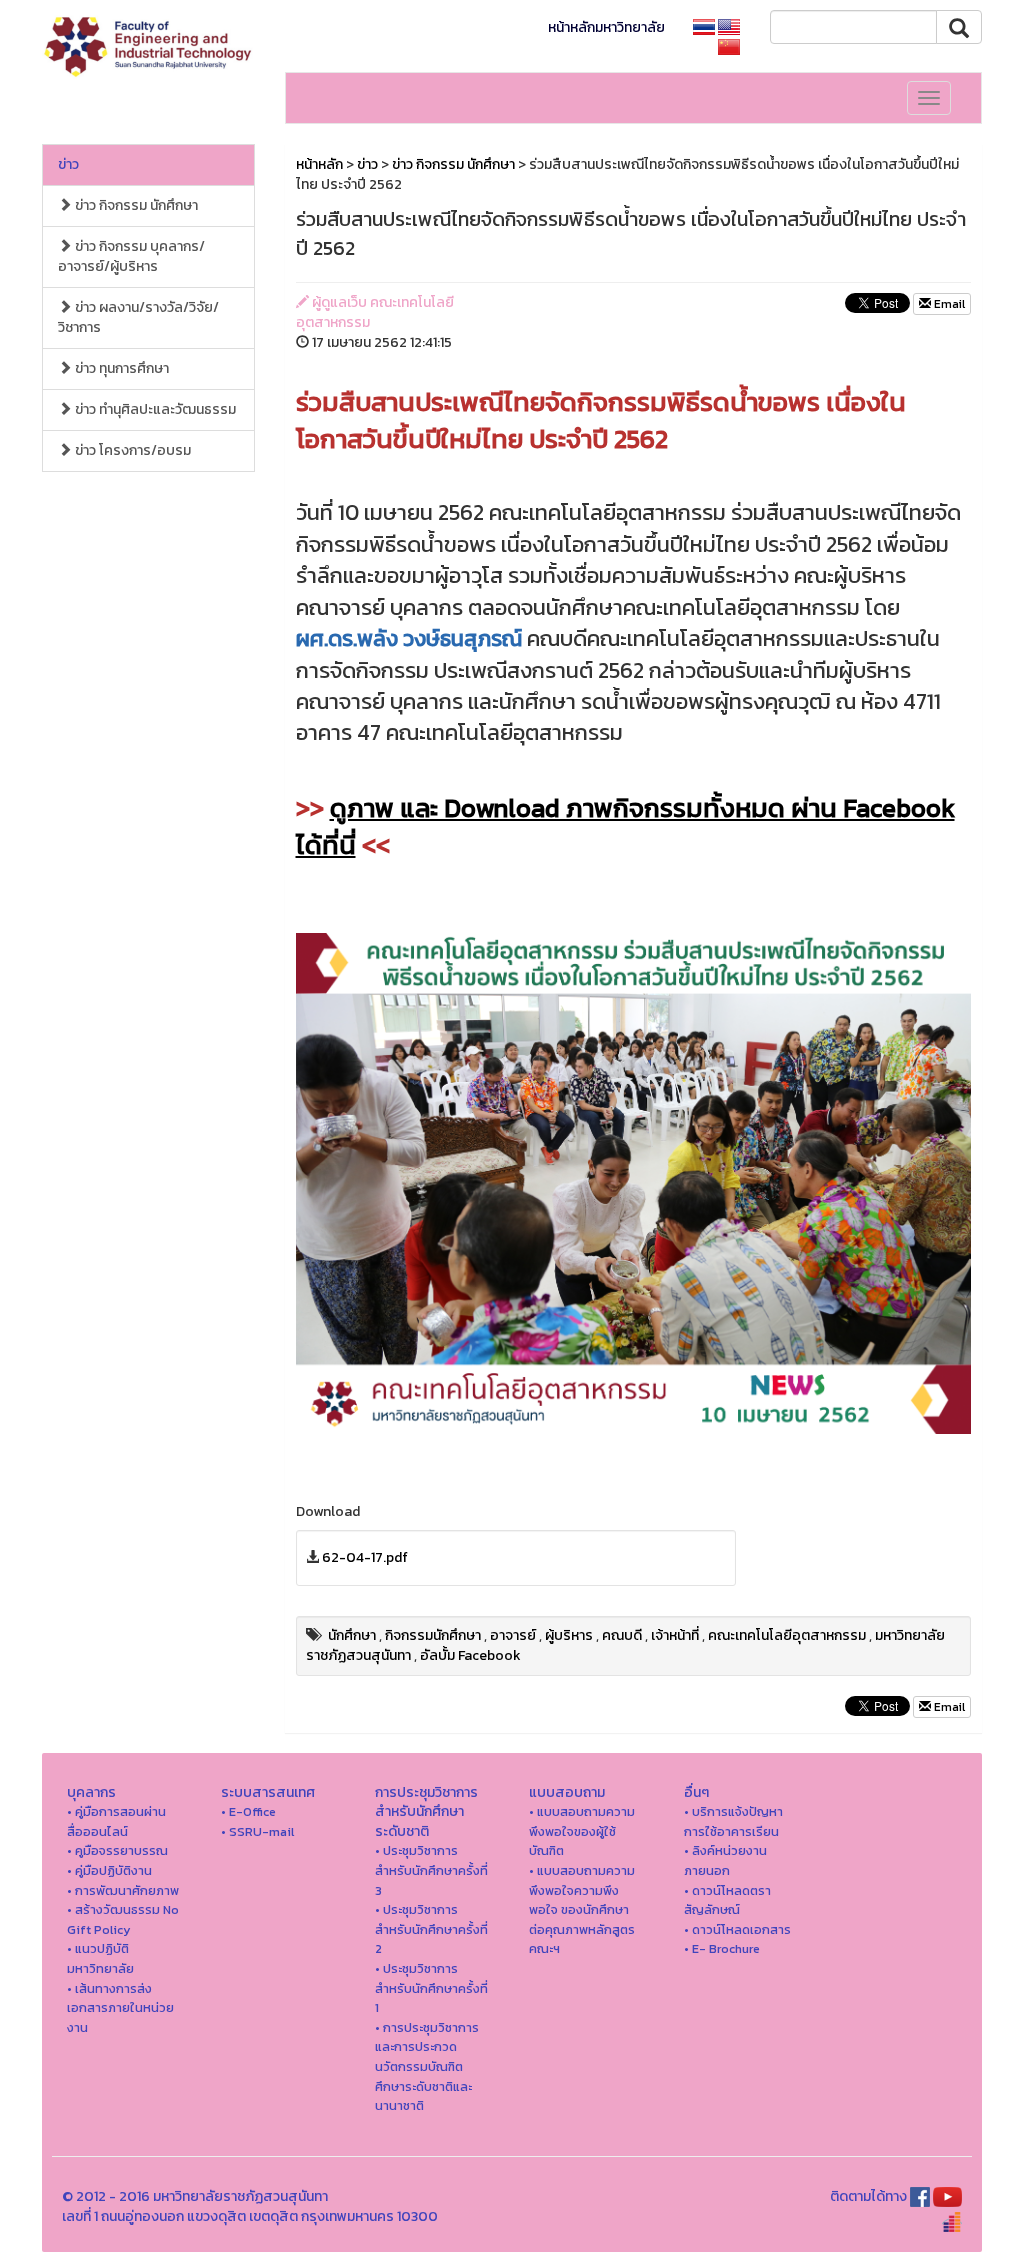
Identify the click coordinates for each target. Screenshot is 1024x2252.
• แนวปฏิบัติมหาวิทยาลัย (100, 1958)
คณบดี (622, 1635)
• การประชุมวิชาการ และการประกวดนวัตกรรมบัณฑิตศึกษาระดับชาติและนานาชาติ (427, 2066)
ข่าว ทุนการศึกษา (120, 368)
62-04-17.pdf (365, 1557)
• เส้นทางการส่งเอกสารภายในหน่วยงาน (120, 2008)
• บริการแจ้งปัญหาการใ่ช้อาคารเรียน (733, 1821)
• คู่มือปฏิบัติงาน (109, 1870)
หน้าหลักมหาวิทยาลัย (606, 27)
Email (948, 304)
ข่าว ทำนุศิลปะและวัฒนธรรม (154, 409)
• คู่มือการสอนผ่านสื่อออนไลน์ (116, 1821)
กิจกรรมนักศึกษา (433, 1635)
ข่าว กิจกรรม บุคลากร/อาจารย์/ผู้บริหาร (131, 256)
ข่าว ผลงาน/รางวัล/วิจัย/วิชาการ (138, 317)
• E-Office (248, 1811)
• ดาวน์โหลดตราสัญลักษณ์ (727, 1900)
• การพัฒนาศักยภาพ (123, 1890)
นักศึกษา (352, 1635)
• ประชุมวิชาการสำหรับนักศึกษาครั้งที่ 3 (431, 1870)
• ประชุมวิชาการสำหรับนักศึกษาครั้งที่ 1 (431, 1988)
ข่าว (68, 164)
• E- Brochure (722, 1948)
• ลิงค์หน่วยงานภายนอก (725, 1860)
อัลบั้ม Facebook (470, 1655)
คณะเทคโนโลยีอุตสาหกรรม (787, 1635)
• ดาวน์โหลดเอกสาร (737, 1929)
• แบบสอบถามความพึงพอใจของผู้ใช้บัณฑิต (582, 1831)
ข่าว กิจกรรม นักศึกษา (135, 205)
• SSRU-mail (257, 1831)
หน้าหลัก (319, 164)
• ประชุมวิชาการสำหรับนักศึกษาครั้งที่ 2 (431, 1929)
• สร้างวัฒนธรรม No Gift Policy (123, 1919)
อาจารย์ (513, 1635)
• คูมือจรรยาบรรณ (117, 1850)
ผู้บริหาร (569, 1635)
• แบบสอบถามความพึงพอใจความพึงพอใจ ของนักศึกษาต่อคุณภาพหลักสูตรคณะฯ (582, 1909)
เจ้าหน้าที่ (675, 1635)
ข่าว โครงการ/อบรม (131, 450)
